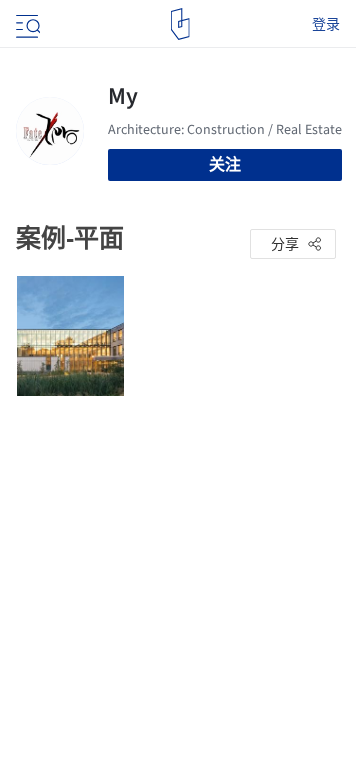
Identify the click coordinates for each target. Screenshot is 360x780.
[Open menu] (26, 24)
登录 (326, 24)
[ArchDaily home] (180, 24)
